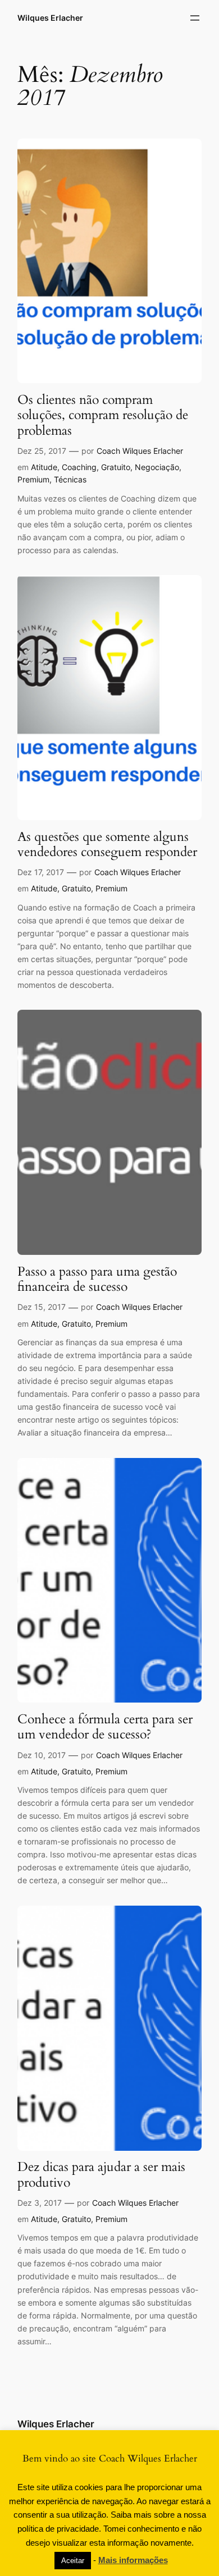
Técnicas (70, 479)
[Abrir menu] (195, 18)
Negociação (157, 467)
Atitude (44, 467)
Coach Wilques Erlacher (140, 451)
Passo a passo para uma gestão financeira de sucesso (97, 1279)
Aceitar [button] (73, 2561)
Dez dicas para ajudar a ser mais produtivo (101, 2175)
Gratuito (116, 467)
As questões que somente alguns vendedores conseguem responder (107, 845)
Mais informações (133, 2560)
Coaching (79, 467)
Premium (33, 479)
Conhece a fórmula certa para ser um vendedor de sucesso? (105, 1727)
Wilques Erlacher (50, 18)
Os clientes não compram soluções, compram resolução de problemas (103, 415)
